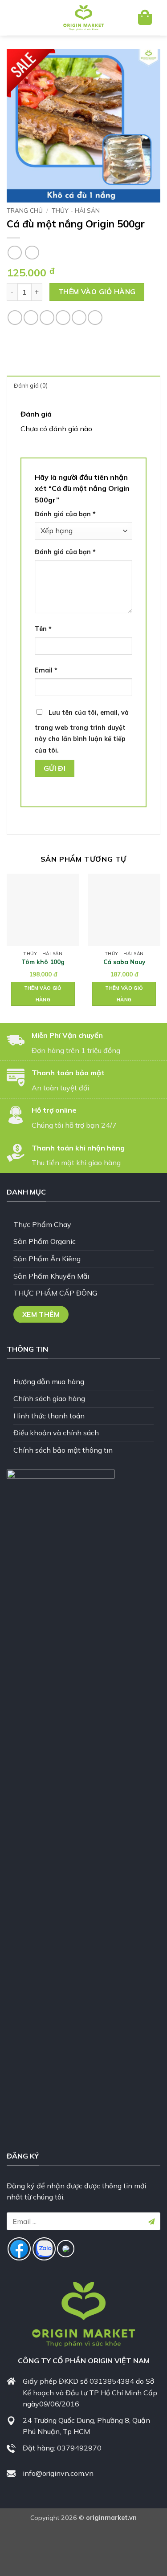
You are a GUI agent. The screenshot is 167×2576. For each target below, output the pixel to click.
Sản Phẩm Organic (45, 1241)
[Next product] (14, 253)
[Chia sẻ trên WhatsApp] (15, 318)
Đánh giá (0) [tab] (31, 385)
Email (46, 670)
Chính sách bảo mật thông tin (63, 1450)
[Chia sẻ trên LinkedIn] (95, 318)
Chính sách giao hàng (49, 1398)
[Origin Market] (84, 18)
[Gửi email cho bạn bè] (63, 318)
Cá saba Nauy (124, 962)
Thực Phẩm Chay (42, 1224)
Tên (43, 629)
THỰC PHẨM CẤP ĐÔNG (55, 1293)
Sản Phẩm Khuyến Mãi (51, 1276)
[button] (21, 18)
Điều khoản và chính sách (56, 1433)
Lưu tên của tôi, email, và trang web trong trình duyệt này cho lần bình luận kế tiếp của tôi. (82, 731)
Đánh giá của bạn (65, 514)
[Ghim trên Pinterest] (79, 318)
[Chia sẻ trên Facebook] (31, 318)
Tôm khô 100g (43, 962)
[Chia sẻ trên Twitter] (47, 318)
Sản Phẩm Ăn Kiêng (47, 1259)
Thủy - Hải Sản (76, 210)
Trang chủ (25, 210)
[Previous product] (32, 253)
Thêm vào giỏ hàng (97, 292)
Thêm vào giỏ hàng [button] (43, 994)
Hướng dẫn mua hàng (49, 1381)
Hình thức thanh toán (49, 1416)
